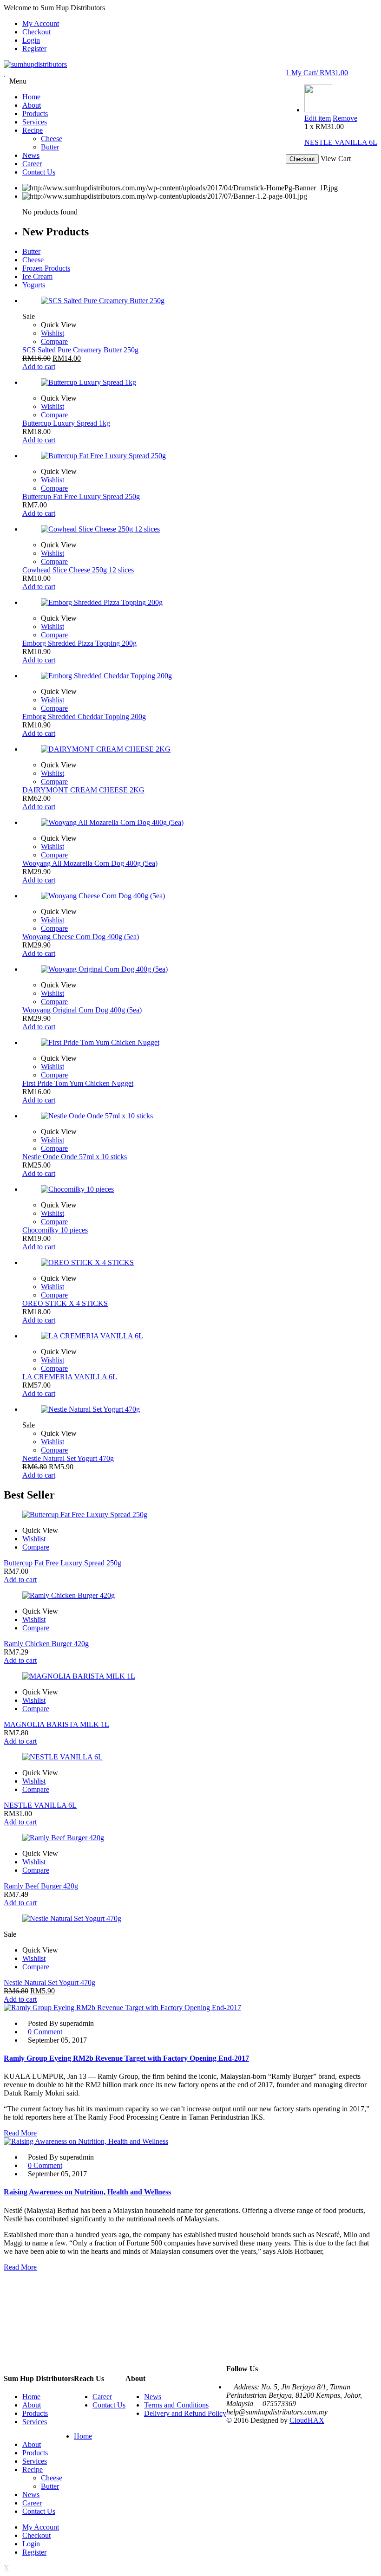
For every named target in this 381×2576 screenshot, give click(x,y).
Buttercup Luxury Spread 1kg (66, 423)
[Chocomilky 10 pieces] (200, 1189)
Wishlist (53, 333)
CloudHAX (307, 2420)
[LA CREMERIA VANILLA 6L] (200, 1336)
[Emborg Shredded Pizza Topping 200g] (200, 603)
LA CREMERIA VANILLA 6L (70, 1377)
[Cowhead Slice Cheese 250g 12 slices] (200, 529)
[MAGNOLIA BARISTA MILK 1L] (190, 1676)
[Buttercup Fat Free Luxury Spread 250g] (200, 456)
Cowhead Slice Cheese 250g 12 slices (78, 570)
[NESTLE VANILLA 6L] (318, 110)
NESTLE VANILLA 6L (341, 142)
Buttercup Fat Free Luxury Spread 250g (81, 496)
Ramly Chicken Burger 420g (46, 1644)
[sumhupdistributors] (35, 64)
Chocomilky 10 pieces (55, 1230)
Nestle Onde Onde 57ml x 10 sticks (75, 1157)
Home (31, 2397)
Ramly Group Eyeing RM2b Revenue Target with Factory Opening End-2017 (126, 2058)
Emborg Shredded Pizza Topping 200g (79, 643)
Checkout (36, 32)
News (153, 2397)
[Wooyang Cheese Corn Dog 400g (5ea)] (200, 896)
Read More (20, 2133)
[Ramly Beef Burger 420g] (190, 1838)
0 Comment (45, 2032)
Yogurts (34, 285)
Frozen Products (46, 268)
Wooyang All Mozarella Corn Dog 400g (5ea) (90, 863)
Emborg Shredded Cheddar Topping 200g (84, 717)
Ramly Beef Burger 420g (41, 1886)
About (32, 2405)
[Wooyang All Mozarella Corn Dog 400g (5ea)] (200, 823)
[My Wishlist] (5, 73)
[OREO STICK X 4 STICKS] (200, 1263)
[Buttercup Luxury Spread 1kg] (200, 383)
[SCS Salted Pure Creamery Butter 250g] (200, 301)
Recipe (33, 2469)
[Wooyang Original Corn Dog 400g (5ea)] (200, 969)
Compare (54, 341)
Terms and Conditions (176, 2405)
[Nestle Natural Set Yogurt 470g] (200, 1409)
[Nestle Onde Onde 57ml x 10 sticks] (200, 1116)
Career (102, 2397)
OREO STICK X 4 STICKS (65, 1303)
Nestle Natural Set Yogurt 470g (68, 1458)
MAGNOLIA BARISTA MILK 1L (56, 1724)
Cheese (33, 260)
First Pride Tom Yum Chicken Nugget (78, 1083)
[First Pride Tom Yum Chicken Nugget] (200, 1043)
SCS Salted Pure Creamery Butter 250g (80, 350)
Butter (31, 251)
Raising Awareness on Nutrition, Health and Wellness (87, 2192)
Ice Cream (37, 276)
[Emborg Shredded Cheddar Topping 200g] (200, 676)
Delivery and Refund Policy (185, 2413)
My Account (41, 23)
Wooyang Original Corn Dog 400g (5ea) (82, 1010)
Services (35, 2422)
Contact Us (109, 2405)
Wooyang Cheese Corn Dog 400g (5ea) (81, 937)
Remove (345, 118)
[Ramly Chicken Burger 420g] (190, 1596)
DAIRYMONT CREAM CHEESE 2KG (83, 790)
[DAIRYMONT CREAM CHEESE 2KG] (200, 749)
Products (35, 2413)
